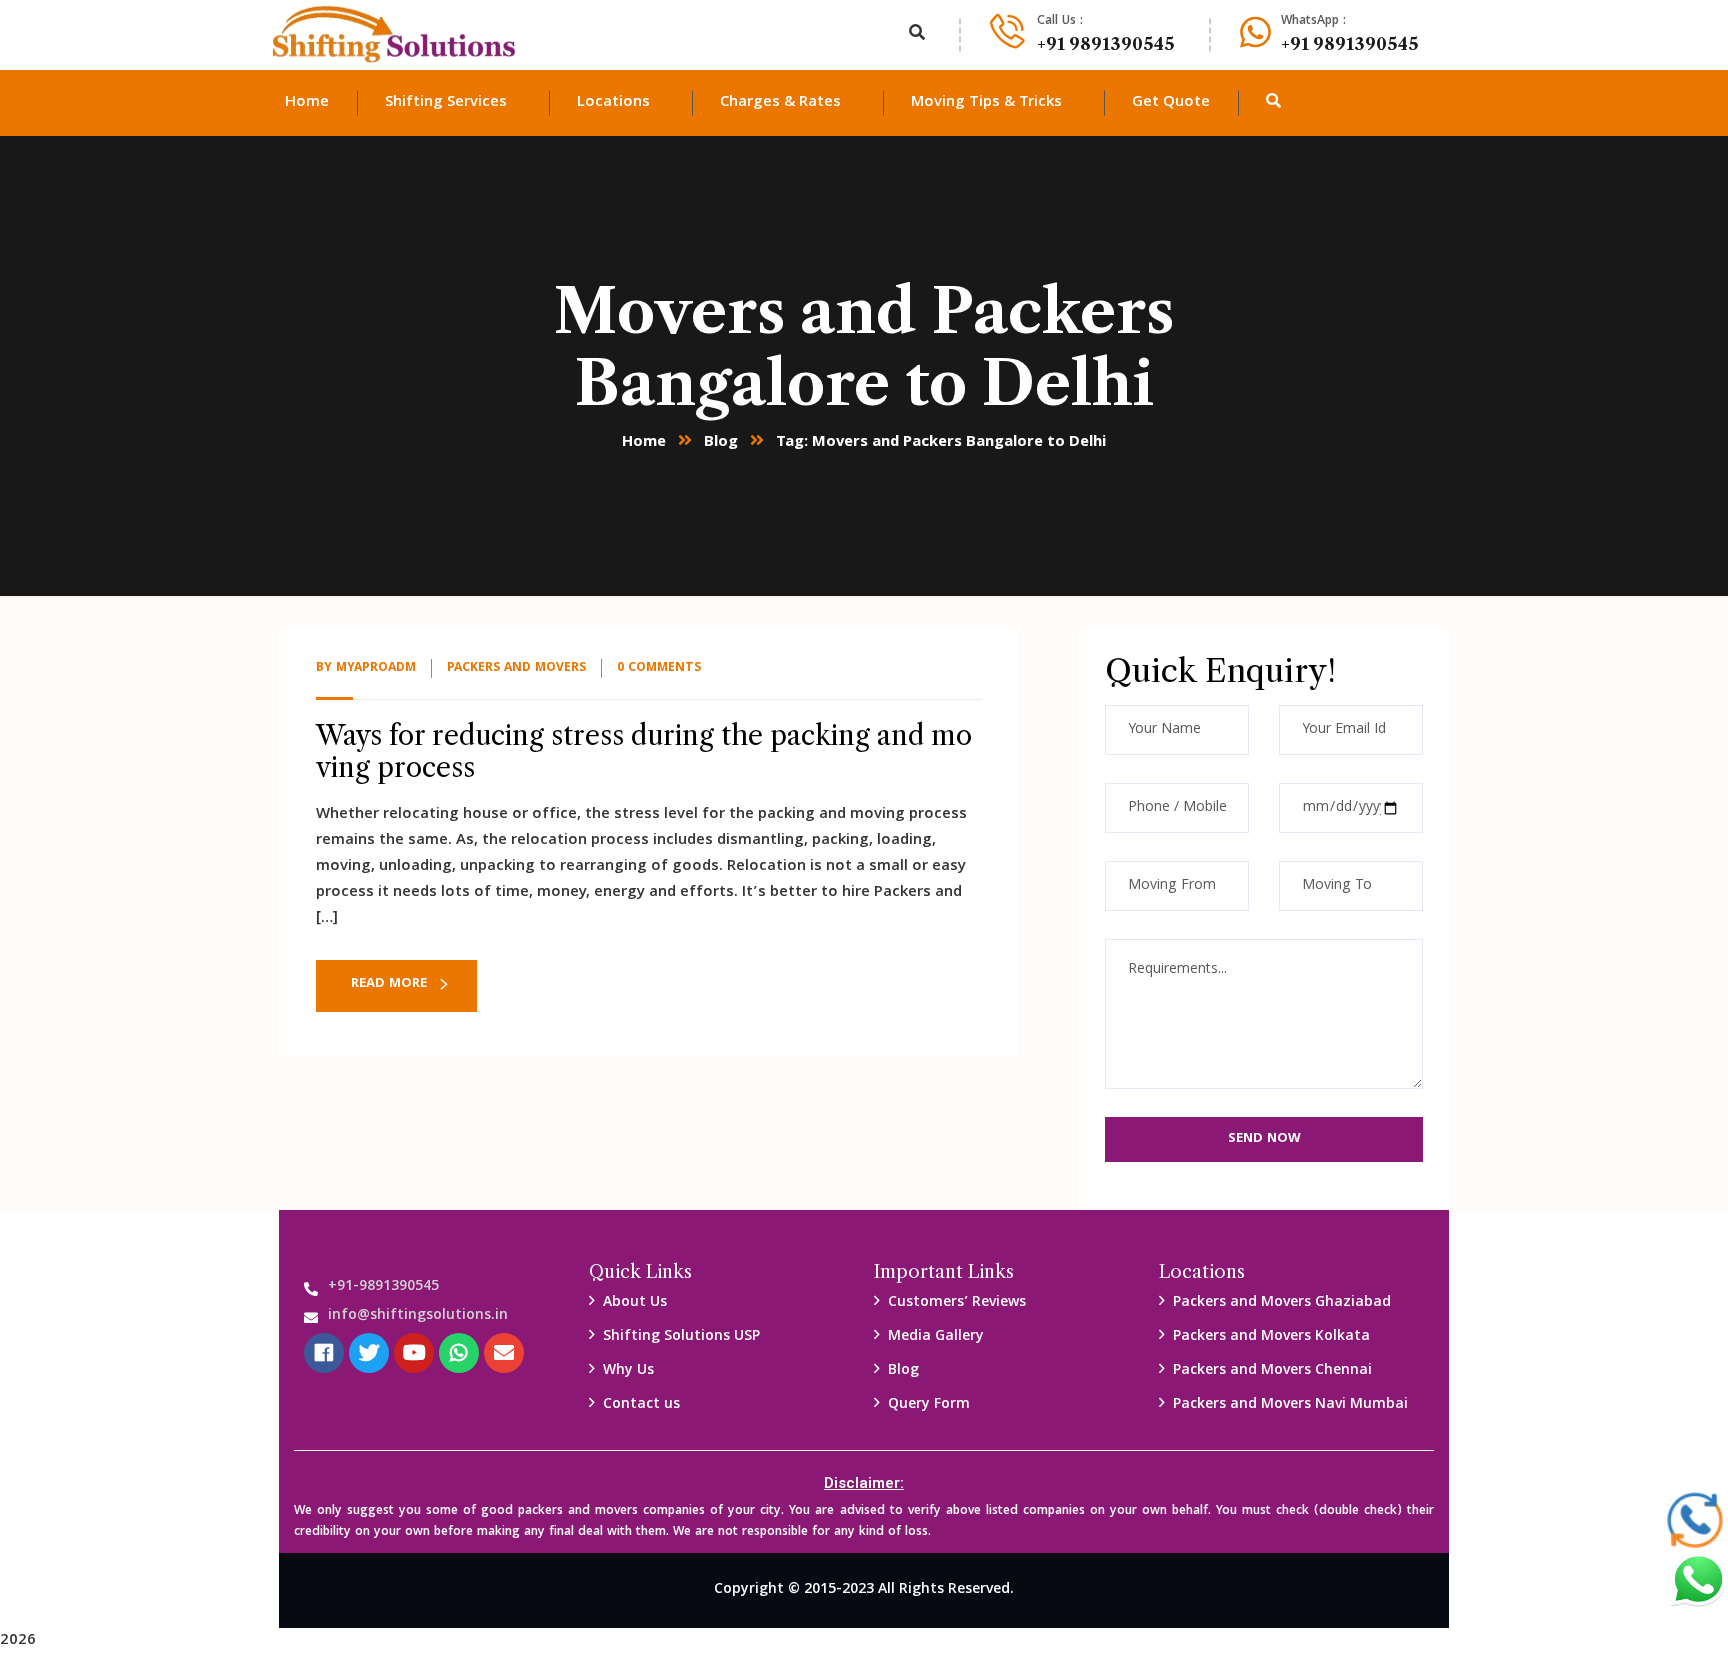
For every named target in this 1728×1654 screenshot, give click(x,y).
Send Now (1264, 1139)
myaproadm (376, 668)
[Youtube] (414, 1353)
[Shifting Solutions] (394, 35)
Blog (721, 443)
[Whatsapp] (459, 1353)
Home (644, 443)
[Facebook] (324, 1353)
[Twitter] (369, 1353)
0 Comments (659, 668)
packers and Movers (516, 668)
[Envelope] (504, 1353)
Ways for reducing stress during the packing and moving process (644, 751)
